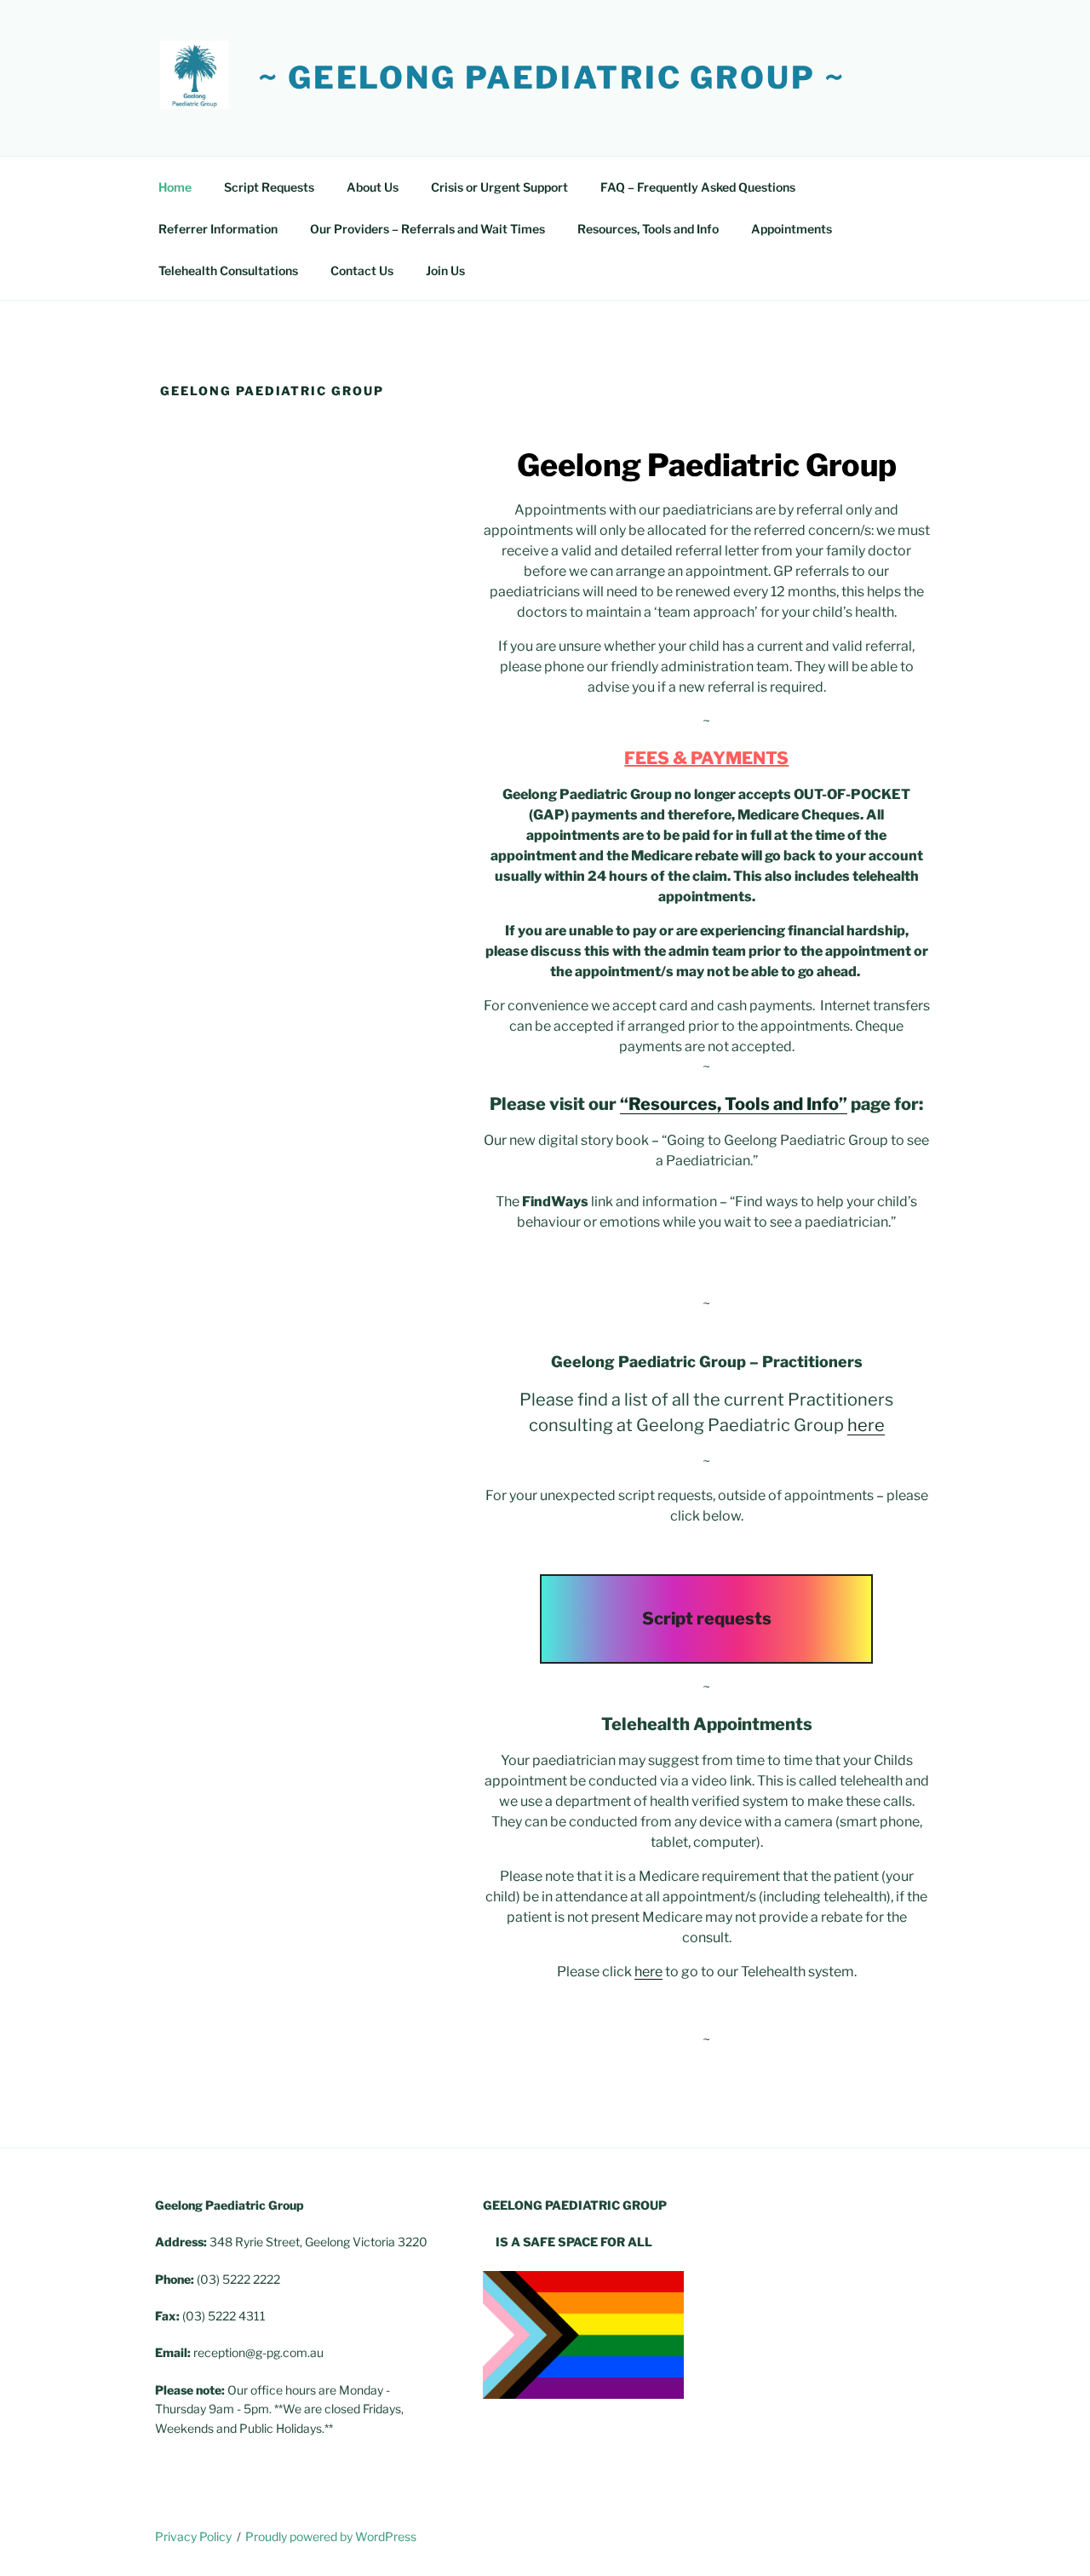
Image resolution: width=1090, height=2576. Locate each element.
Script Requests (269, 187)
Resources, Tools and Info (648, 229)
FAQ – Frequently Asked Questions (698, 187)
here (866, 1425)
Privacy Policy (193, 2536)
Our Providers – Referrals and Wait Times (427, 229)
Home (175, 187)
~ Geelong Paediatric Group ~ (552, 78)
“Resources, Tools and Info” (734, 1104)
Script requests (707, 1619)
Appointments (792, 229)
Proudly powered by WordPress (331, 2536)
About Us (373, 187)
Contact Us (362, 270)
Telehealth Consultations (228, 270)
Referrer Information (218, 229)
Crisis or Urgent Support (499, 187)
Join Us (445, 270)
